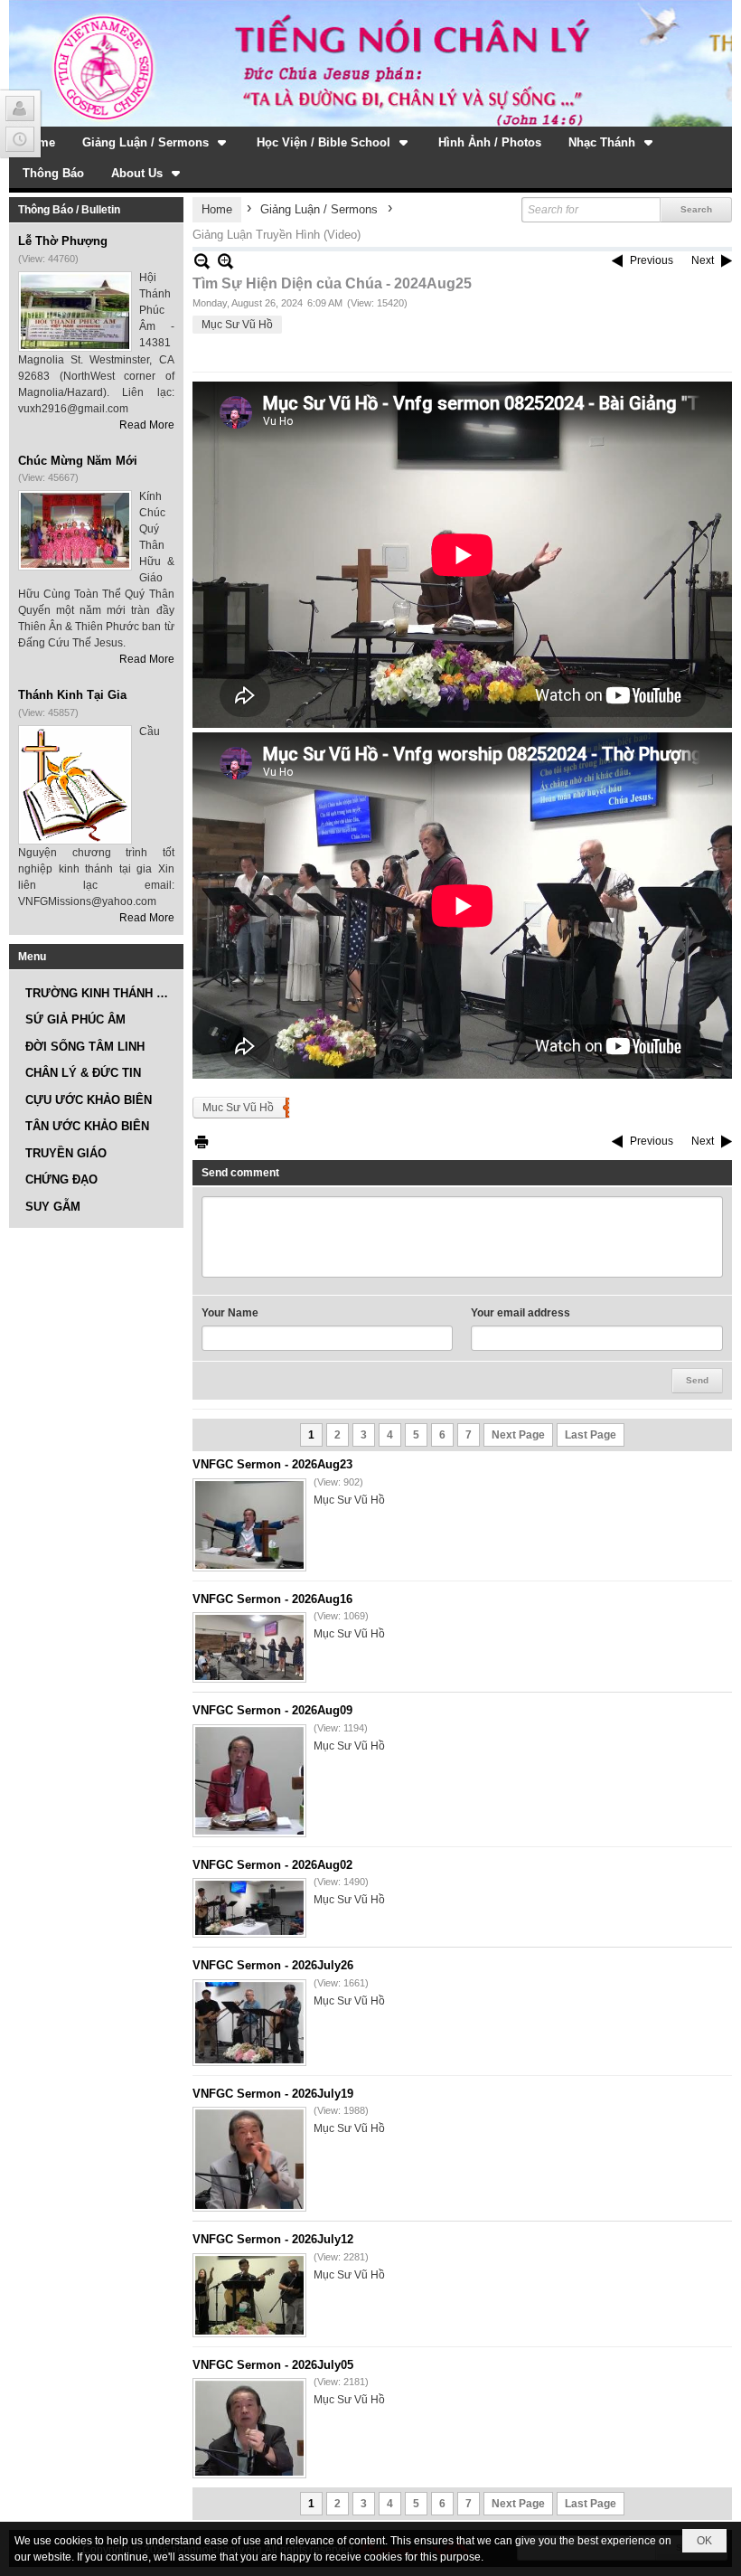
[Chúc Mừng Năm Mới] (75, 530)
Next (703, 260)
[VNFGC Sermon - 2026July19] (249, 2159)
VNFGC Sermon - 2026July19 (273, 2094)
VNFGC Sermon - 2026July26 (273, 1965)
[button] (156, 142)
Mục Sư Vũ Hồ (237, 325)
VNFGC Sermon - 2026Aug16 (272, 1599)
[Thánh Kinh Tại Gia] (75, 785)
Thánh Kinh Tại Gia (72, 695)
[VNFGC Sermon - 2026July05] (249, 2428)
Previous (652, 260)
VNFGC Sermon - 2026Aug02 (272, 1865)
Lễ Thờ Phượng (63, 241)
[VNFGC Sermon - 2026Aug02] (249, 1908)
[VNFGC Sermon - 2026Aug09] (249, 1781)
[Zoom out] (225, 261)
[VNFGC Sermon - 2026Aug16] (249, 1647)
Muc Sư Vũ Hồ (238, 1108)
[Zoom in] (202, 261)
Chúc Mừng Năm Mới (78, 461)
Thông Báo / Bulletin (69, 210)
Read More (147, 425)
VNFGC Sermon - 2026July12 (273, 2239)
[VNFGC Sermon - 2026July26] (249, 2023)
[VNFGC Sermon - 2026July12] (249, 2295)
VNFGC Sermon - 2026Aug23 (272, 1464)
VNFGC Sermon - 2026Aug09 (272, 1710)
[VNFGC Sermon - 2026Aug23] (249, 1525)
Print (202, 1142)
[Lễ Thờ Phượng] (75, 311)
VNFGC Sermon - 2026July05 (273, 2365)
